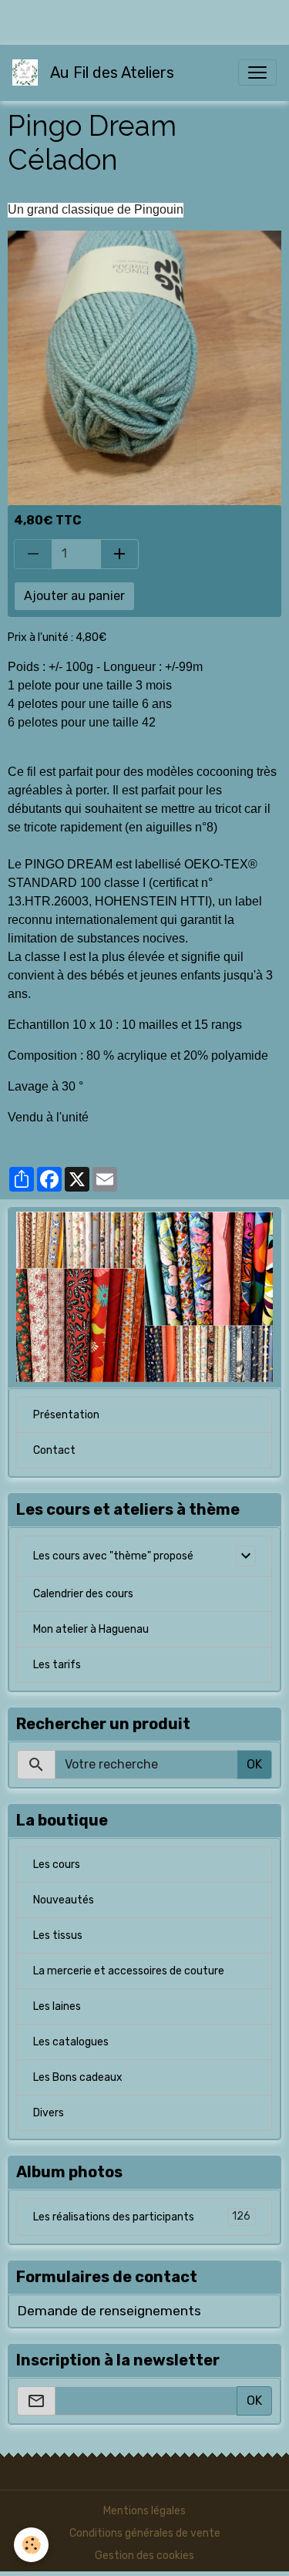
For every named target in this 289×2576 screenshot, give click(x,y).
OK (254, 1764)
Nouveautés (64, 1900)
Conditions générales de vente (145, 2533)
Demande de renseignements (109, 2311)
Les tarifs (57, 1665)
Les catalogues (71, 2042)
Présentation (66, 1415)
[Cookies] (31, 2545)
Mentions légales (144, 2511)
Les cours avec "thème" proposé (113, 1556)
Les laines (57, 2006)
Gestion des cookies (144, 2556)
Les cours (57, 1865)
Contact (54, 1450)
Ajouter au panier (74, 596)
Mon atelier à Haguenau (91, 1629)
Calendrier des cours (83, 1594)
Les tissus (58, 1935)
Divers (49, 2113)
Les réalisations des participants (142, 2217)
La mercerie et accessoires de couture (129, 1971)
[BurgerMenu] (257, 72)
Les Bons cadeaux (78, 2077)
